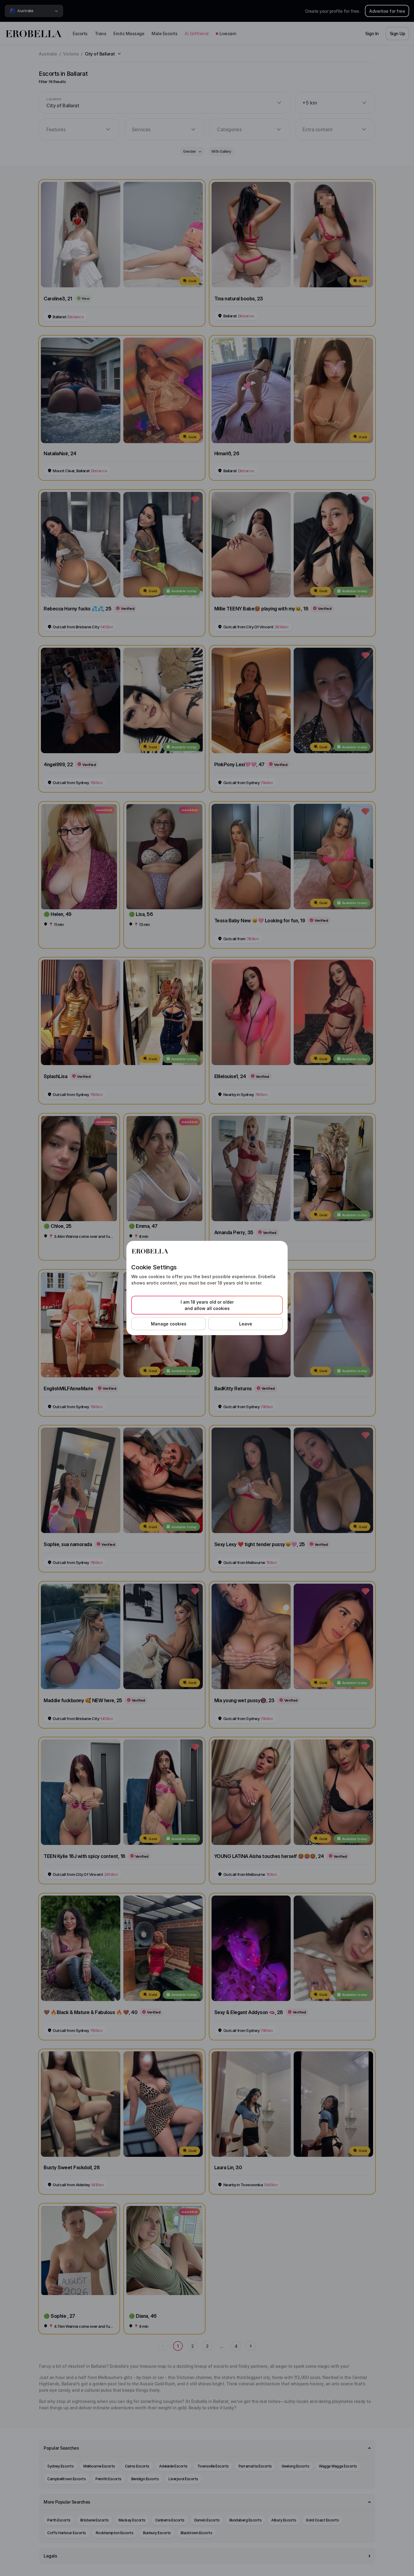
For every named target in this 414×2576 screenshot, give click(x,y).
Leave (246, 1324)
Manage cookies (169, 1324)
